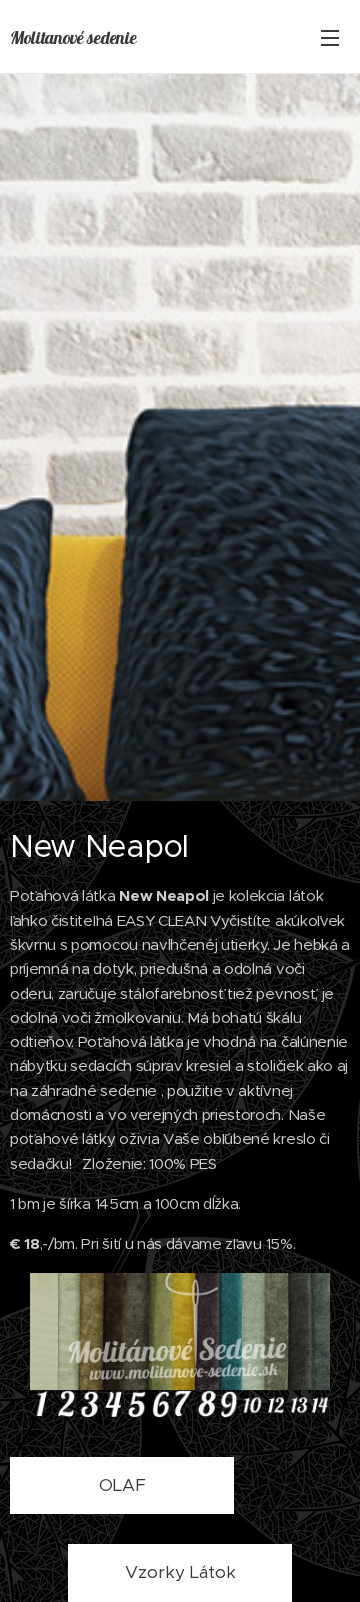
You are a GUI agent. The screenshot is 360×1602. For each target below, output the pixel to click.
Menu (330, 37)
